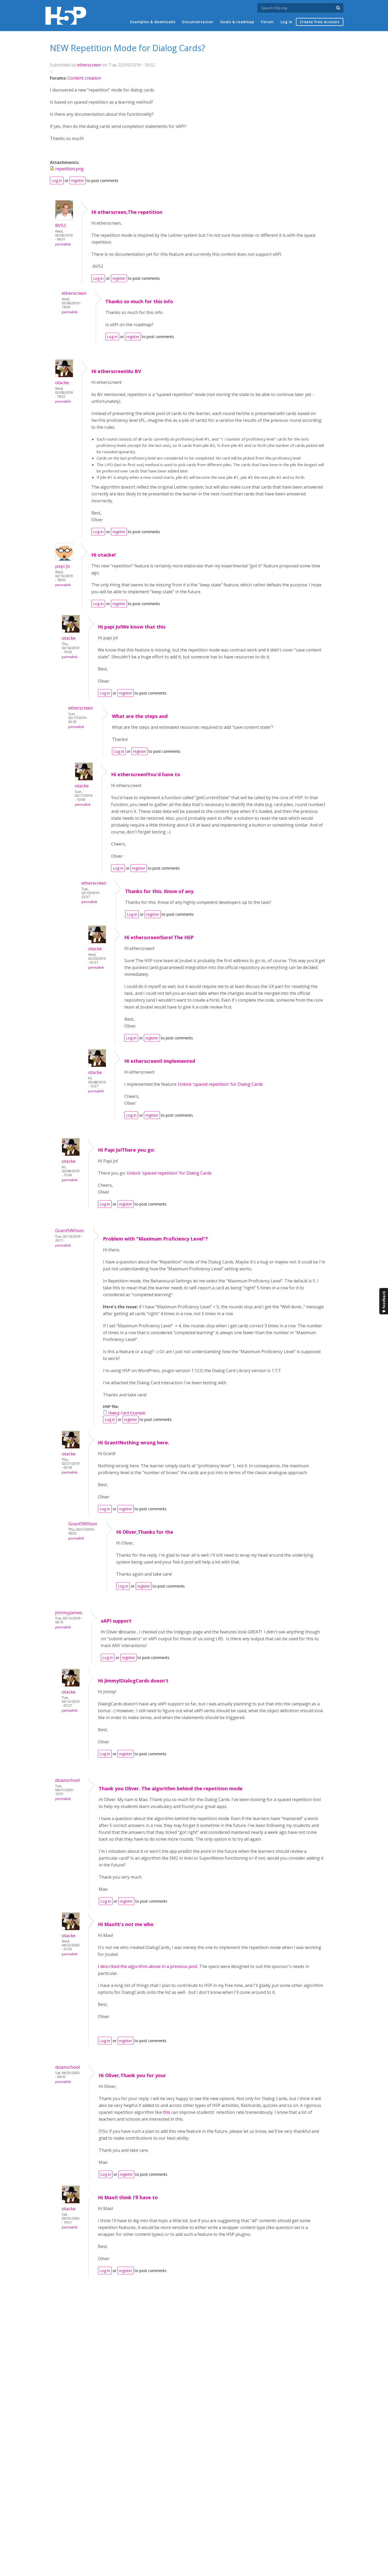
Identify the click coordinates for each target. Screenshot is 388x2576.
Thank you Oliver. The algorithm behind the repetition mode (171, 1788)
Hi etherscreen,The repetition (127, 212)
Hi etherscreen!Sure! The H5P (159, 937)
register (77, 180)
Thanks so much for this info (139, 301)
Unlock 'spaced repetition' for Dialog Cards (220, 1084)
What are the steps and (140, 716)
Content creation (84, 78)
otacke (62, 382)
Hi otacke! (103, 555)
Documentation (198, 22)
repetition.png (69, 169)
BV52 (61, 225)
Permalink (63, 244)
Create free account (320, 22)
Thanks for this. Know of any (159, 891)
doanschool (68, 1780)
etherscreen (89, 65)
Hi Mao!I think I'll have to (128, 2197)
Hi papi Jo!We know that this (132, 627)
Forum (267, 22)
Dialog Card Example (127, 1413)
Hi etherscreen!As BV (116, 371)
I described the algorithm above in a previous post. (148, 1966)
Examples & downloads (153, 22)
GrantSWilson (70, 1230)
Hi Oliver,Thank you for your (132, 2075)
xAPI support (116, 1621)
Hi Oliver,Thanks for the (145, 1532)
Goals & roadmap (237, 22)
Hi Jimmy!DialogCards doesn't (133, 1681)
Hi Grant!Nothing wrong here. (134, 1443)
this (167, 2112)
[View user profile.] (64, 219)
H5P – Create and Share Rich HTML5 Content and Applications (66, 16)
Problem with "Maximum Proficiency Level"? (155, 1239)
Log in (287, 22)
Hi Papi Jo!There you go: (126, 1150)
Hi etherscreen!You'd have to (146, 774)
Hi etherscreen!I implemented (160, 1061)
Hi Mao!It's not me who (126, 1924)
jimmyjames (69, 1612)
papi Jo (63, 566)
